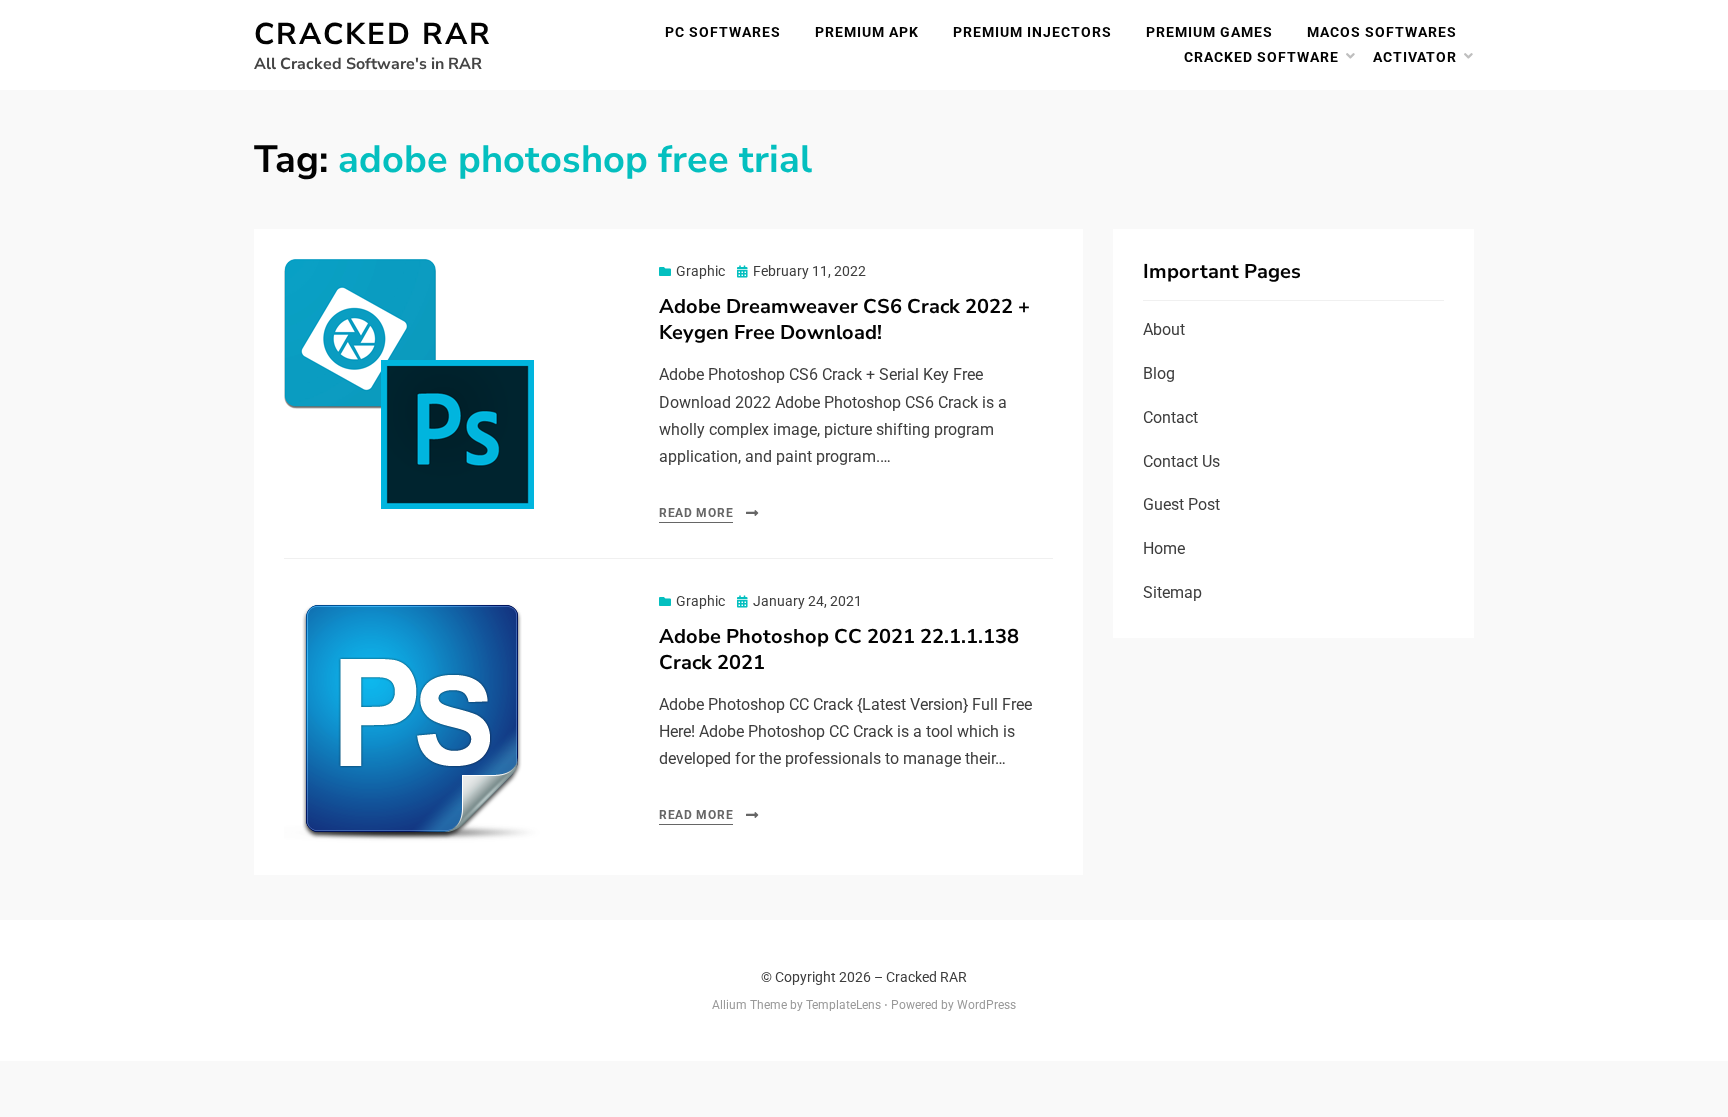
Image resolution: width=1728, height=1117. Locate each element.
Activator (1415, 57)
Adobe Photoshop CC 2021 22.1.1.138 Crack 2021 (839, 649)
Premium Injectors (1032, 32)
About (1164, 329)
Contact (1170, 417)
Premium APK (867, 32)
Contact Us (1181, 461)
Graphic (700, 271)
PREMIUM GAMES (1209, 32)
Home (1164, 548)
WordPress (986, 1005)
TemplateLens (843, 1005)
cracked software (1261, 57)
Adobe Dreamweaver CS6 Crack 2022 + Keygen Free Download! (844, 319)
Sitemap (1172, 592)
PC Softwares (723, 32)
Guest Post (1181, 504)
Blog (1159, 373)
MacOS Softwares (1382, 32)
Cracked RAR (373, 34)
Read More (696, 513)
